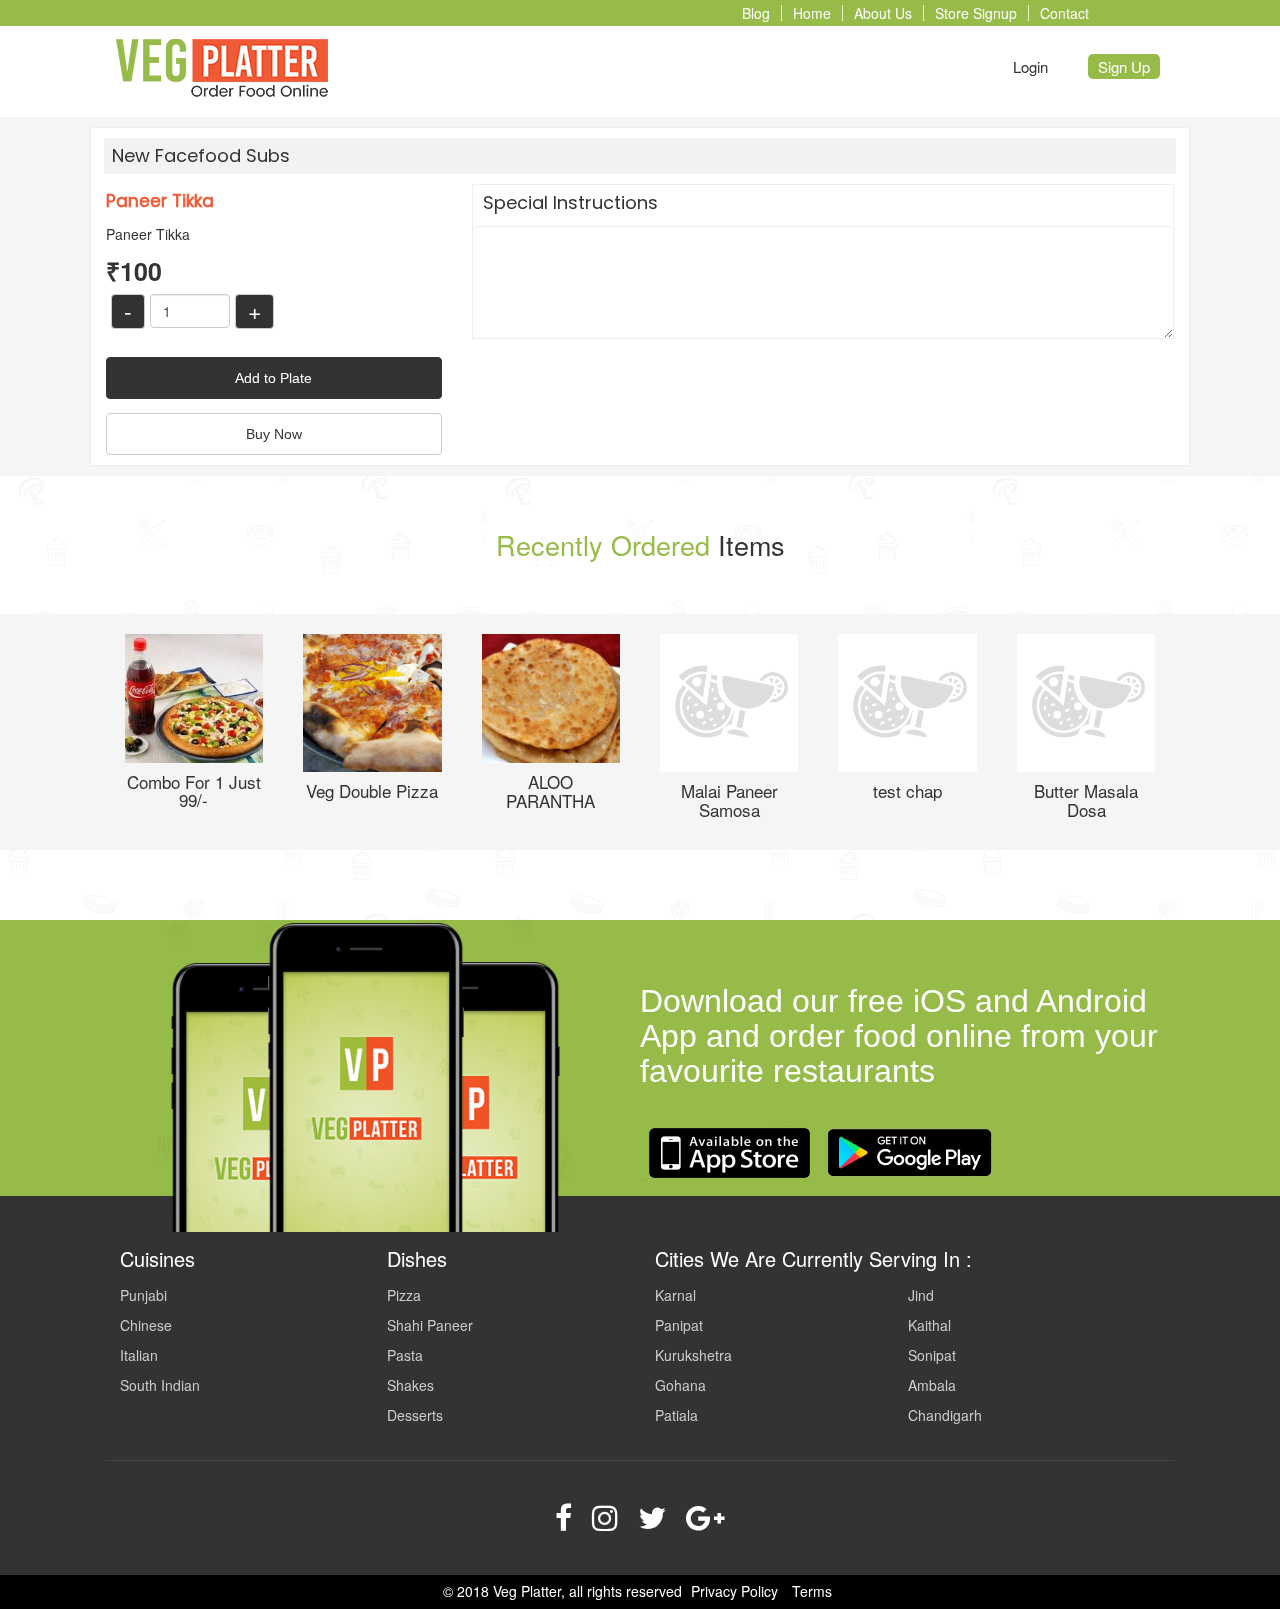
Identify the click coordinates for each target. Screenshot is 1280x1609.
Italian (139, 1355)
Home (812, 13)
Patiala (676, 1415)
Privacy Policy (734, 1591)
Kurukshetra (693, 1355)
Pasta (405, 1355)
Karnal (675, 1295)
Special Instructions (570, 202)
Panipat (679, 1325)
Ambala (932, 1385)
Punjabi (143, 1295)
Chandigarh (945, 1415)
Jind (921, 1295)
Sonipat (932, 1355)
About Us (883, 13)
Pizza (404, 1295)
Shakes (410, 1385)
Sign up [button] (1124, 66)
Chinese (146, 1325)
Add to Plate (273, 378)
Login (1030, 66)
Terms (812, 1591)
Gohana (680, 1385)
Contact (1064, 13)
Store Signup (976, 13)
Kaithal (929, 1325)
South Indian (160, 1385)
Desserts (415, 1415)
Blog (756, 13)
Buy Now (274, 434)
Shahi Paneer (430, 1325)
